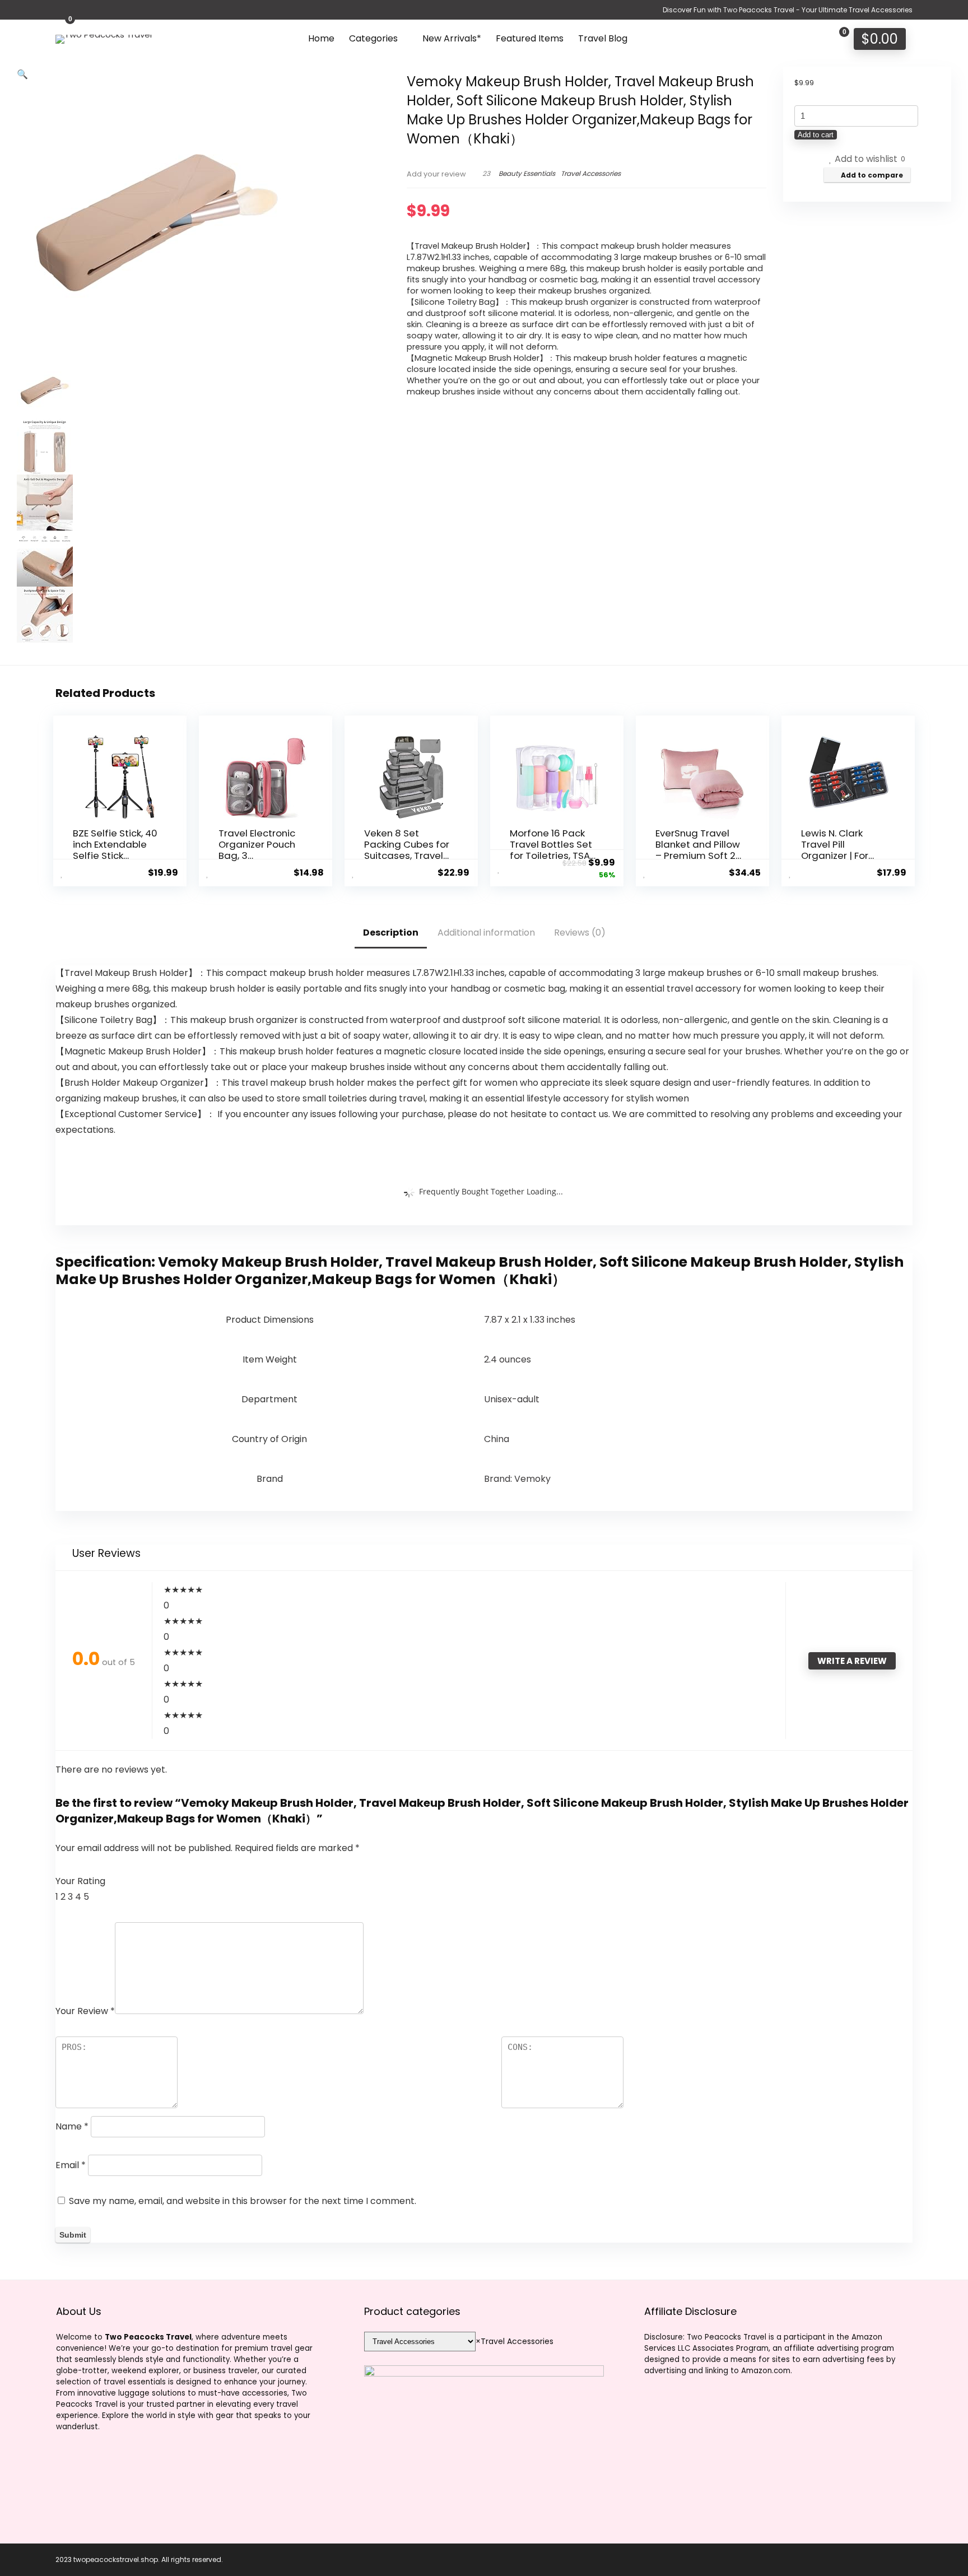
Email (71, 2165)
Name (72, 2126)
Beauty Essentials (527, 173)
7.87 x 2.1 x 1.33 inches (530, 1320)
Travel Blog (603, 38)
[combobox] (515, 2341)
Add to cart (816, 135)
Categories (373, 38)
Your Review (85, 2011)
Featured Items (530, 38)
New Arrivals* (452, 38)
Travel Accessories (591, 173)
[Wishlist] (811, 38)
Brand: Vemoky (517, 1479)
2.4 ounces (508, 1359)
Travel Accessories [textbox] (515, 2341)
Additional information (486, 933)
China (497, 1439)
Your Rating (80, 1881)
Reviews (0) (580, 933)
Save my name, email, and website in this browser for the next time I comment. (243, 2201)
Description (391, 933)
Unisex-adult (512, 1399)
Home (321, 38)
